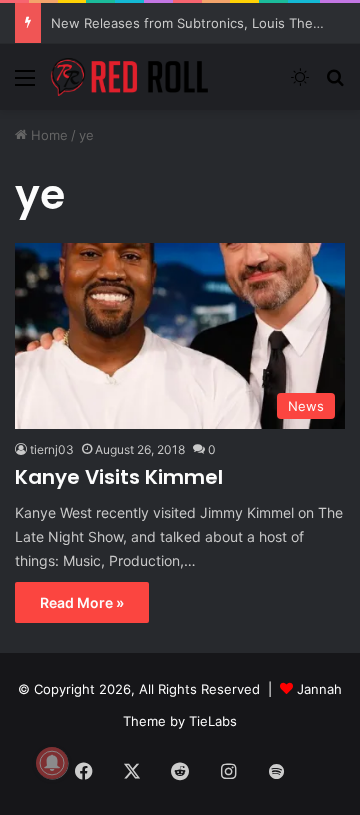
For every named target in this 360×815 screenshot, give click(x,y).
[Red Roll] (130, 77)
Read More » (82, 602)
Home (47, 135)
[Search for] (335, 84)
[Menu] (25, 84)
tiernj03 (52, 449)
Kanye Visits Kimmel (119, 477)
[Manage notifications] (52, 763)
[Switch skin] (300, 84)
